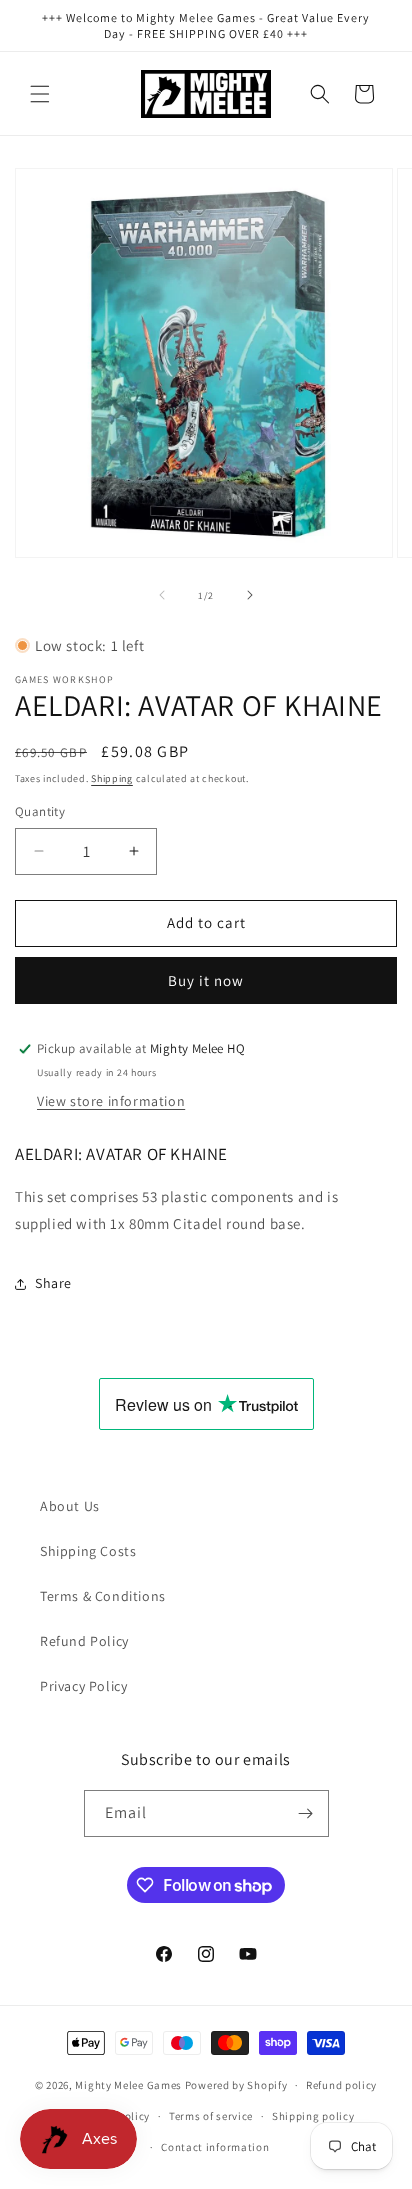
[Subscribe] (306, 1813)
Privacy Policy (83, 1686)
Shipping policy (313, 2116)
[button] (40, 94)
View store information (111, 1101)
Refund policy (341, 2085)
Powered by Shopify (236, 2085)
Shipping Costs (88, 1551)
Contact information (215, 2147)
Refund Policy (84, 1641)
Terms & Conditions (103, 1596)
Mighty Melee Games (128, 2085)
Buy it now (206, 980)
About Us (70, 1506)
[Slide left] (162, 595)
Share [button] (53, 1283)
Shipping (112, 778)
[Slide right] (250, 595)
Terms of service (211, 2116)
